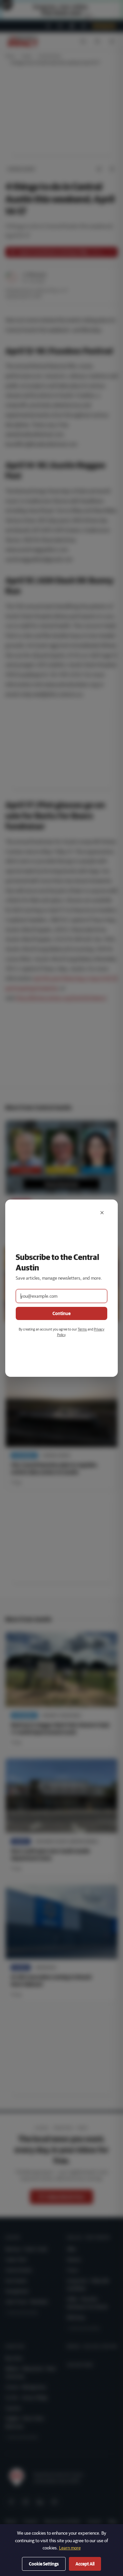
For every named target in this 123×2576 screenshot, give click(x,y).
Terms (82, 1329)
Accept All (85, 2564)
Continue (61, 1313)
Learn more (70, 2548)
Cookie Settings (44, 2564)
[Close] (102, 1213)
